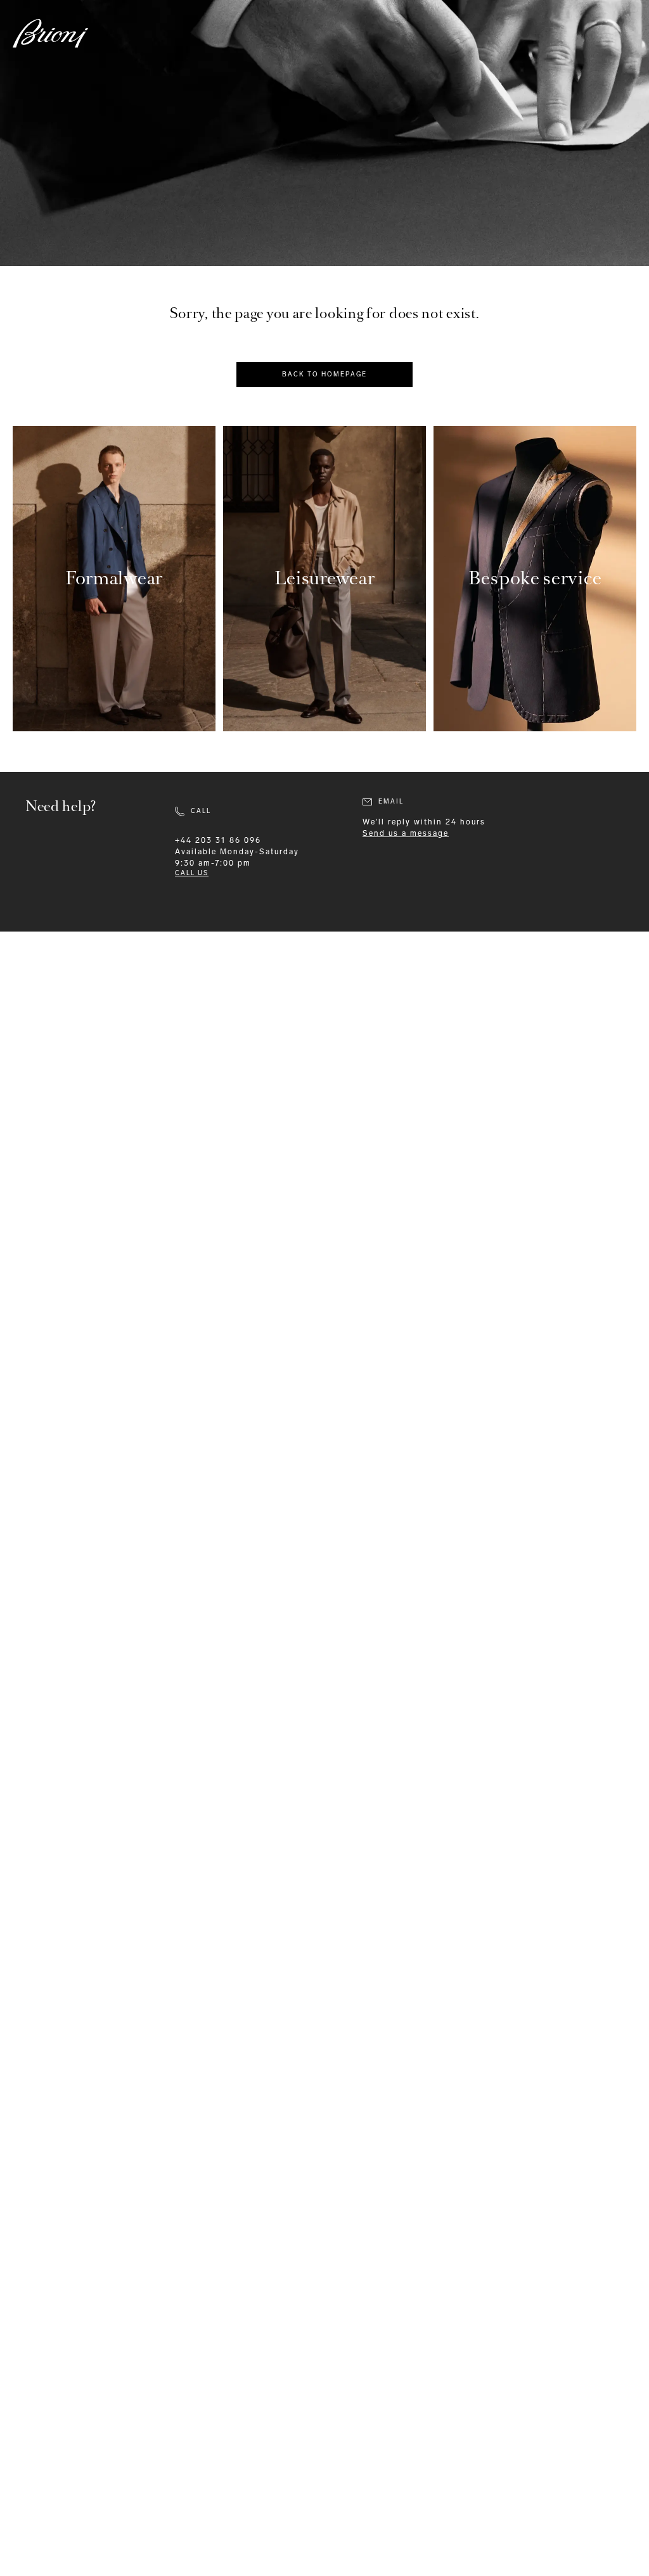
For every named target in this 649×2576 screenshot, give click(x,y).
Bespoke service (535, 578)
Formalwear (114, 578)
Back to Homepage (324, 375)
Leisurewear (325, 578)
